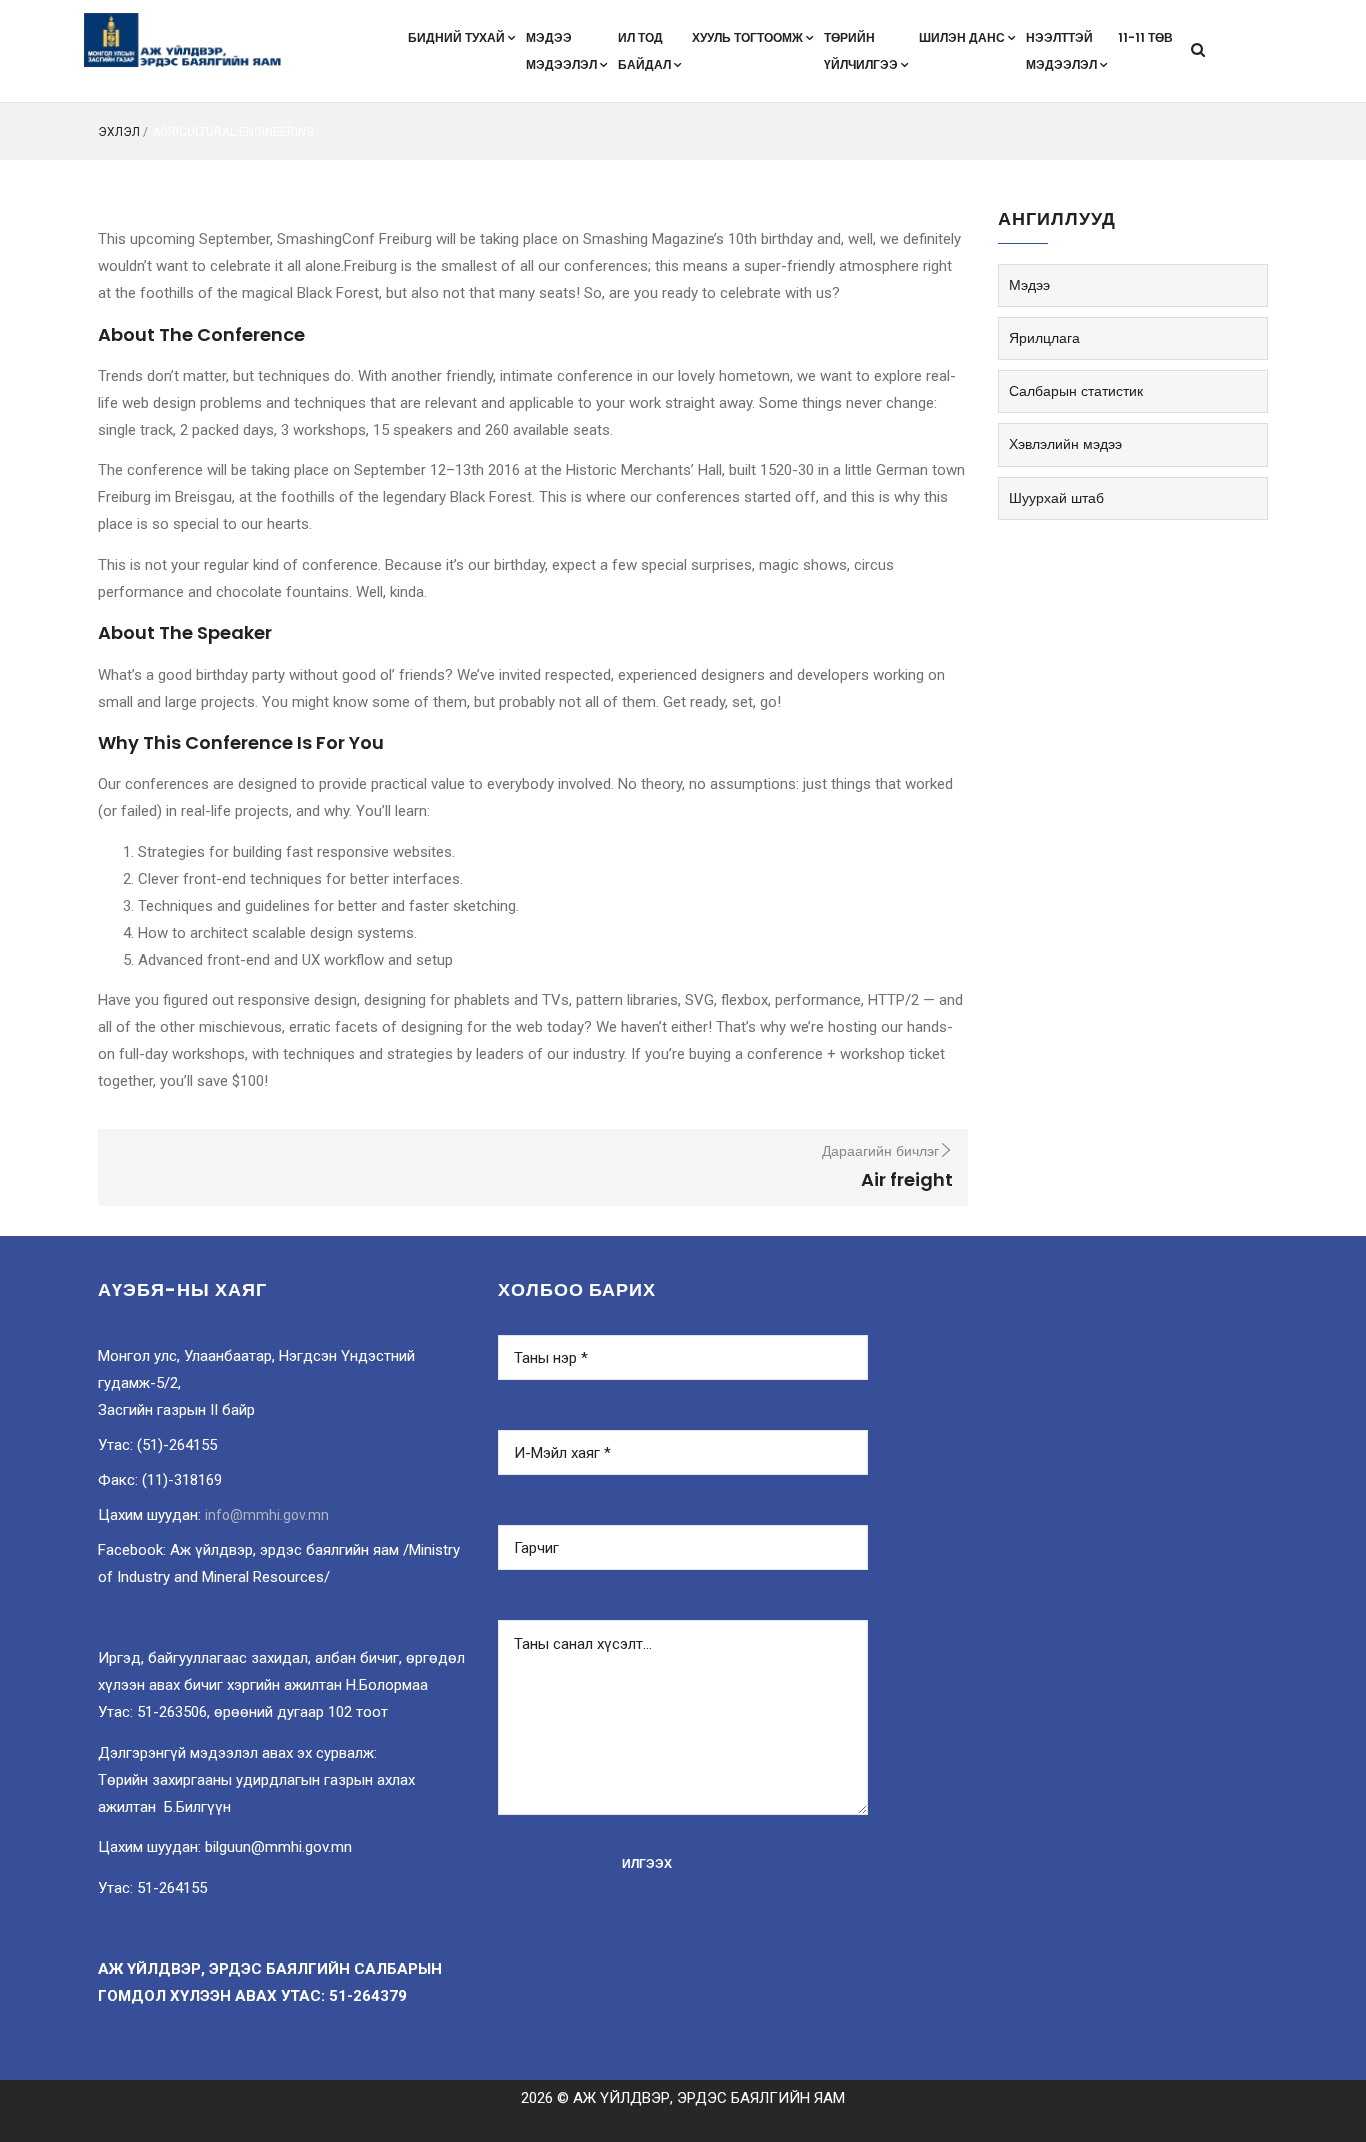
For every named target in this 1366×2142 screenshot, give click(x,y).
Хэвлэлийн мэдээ (1065, 444)
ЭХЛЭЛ (119, 132)
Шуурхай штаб (1056, 498)
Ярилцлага (1044, 338)
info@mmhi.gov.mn (267, 1515)
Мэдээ (1029, 285)
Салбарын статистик (1076, 391)
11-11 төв (1145, 37)
